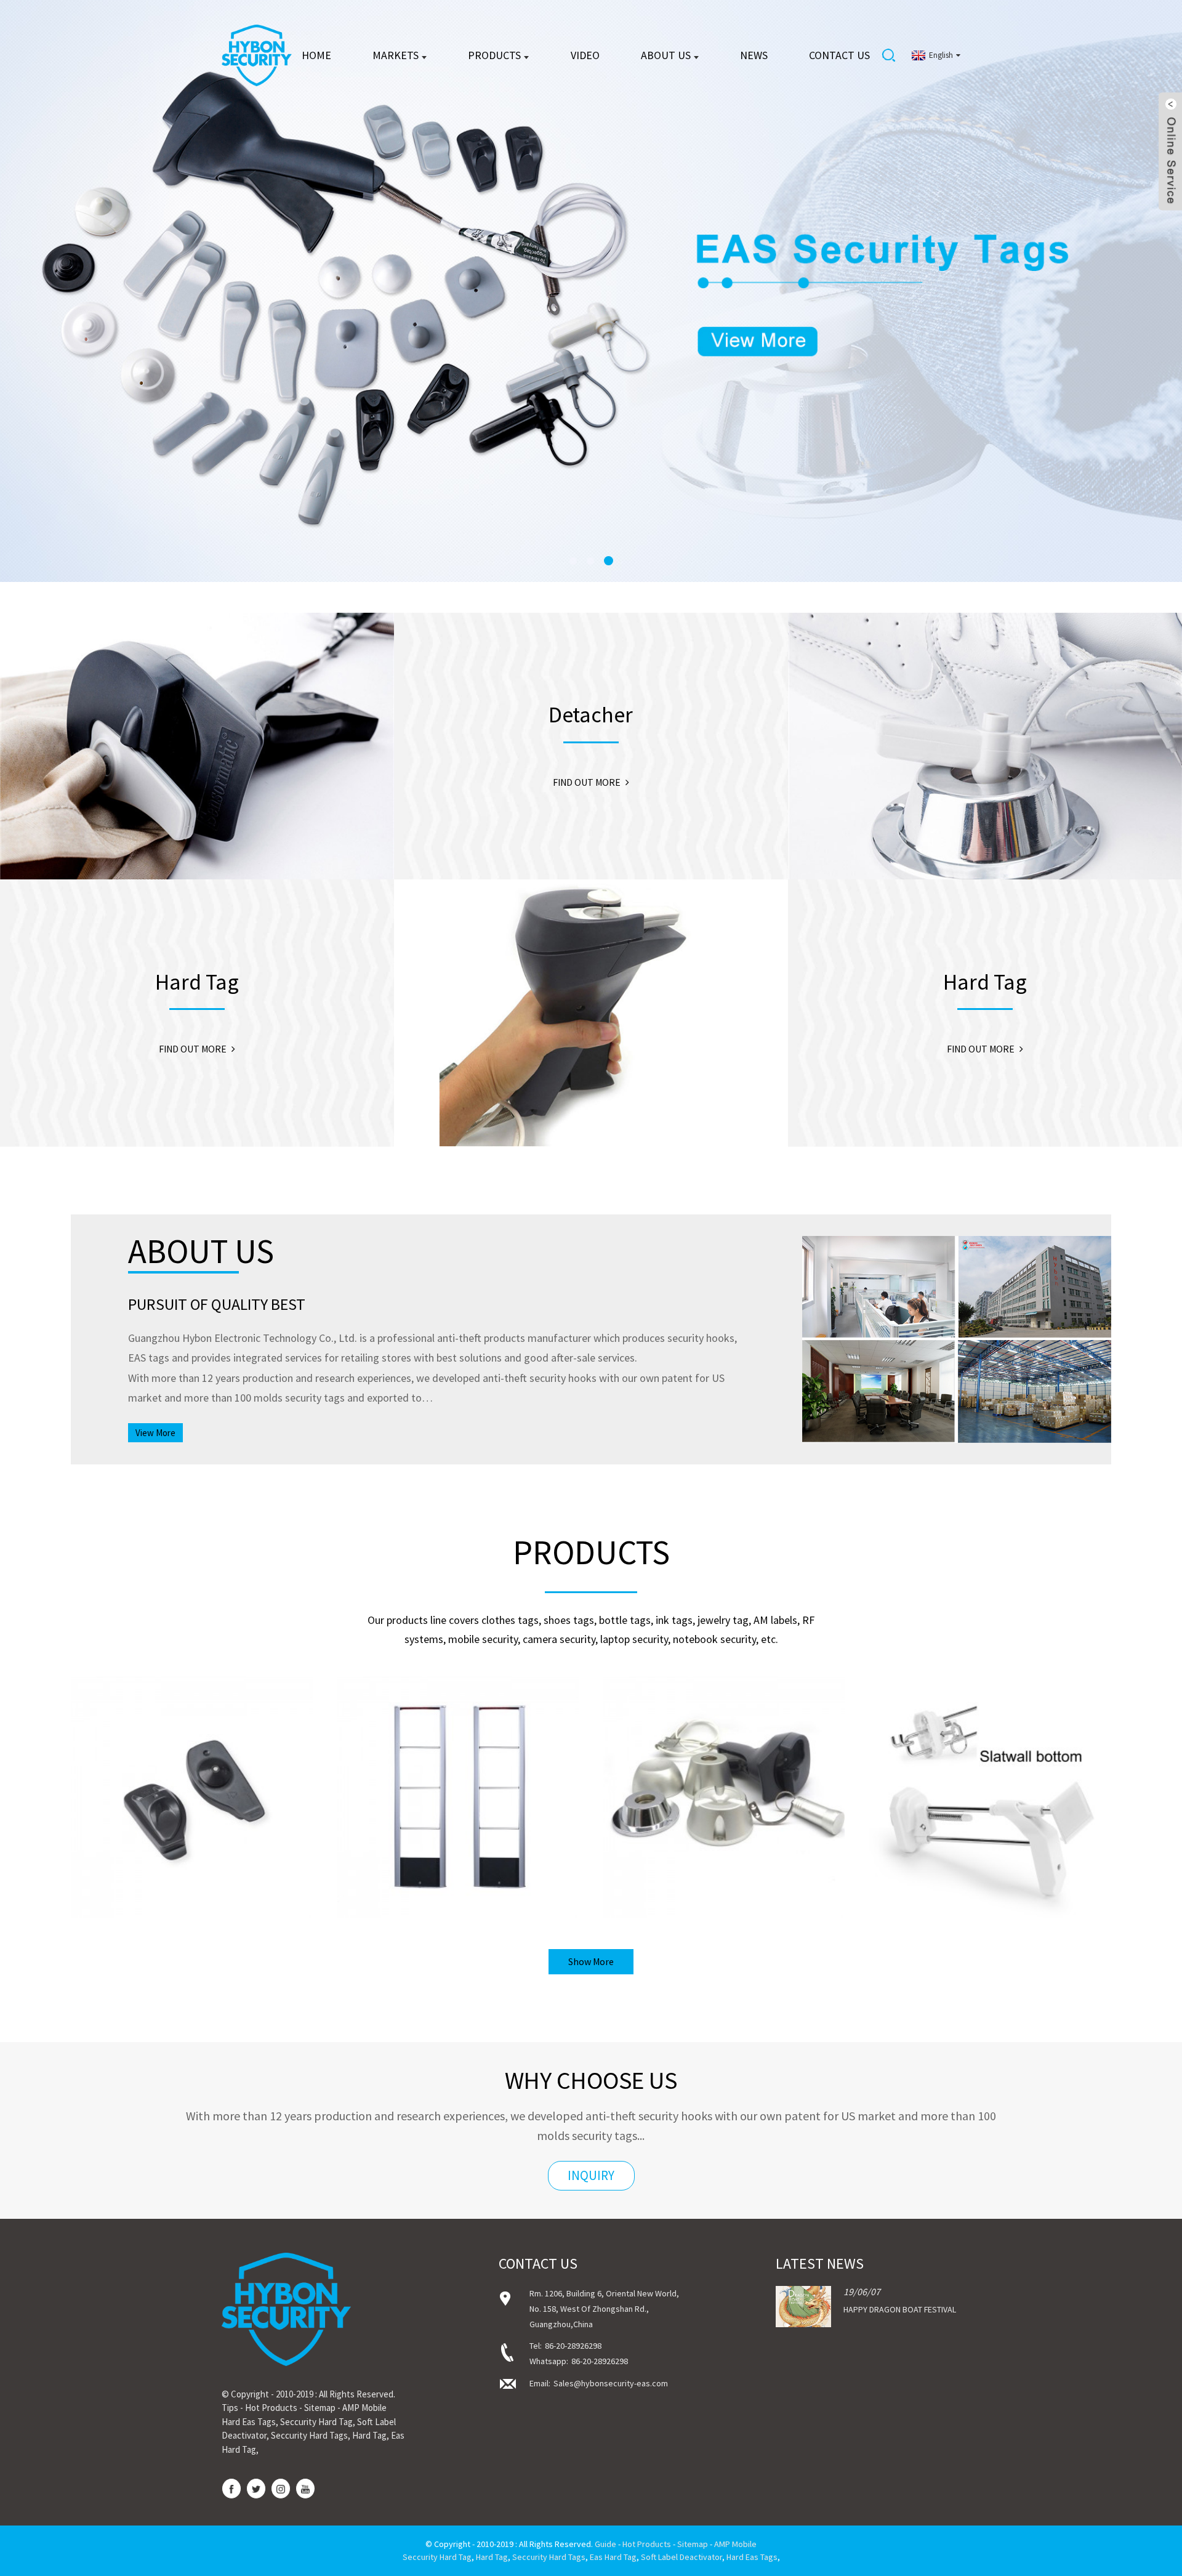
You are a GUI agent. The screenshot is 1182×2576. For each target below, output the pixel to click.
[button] (52, 291)
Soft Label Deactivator (681, 2557)
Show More (591, 1961)
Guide (605, 2544)
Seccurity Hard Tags (309, 2435)
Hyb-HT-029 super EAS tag (191, 1818)
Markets (396, 55)
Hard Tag (369, 2435)
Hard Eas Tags (249, 2422)
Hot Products (271, 2408)
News (754, 55)
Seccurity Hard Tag (316, 2422)
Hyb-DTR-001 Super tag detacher (724, 1818)
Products (494, 55)
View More (155, 1433)
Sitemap (320, 2408)
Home (316, 55)
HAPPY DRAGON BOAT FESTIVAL (900, 2309)
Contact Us (839, 55)
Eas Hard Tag (613, 2557)
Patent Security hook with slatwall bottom (990, 1818)
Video (585, 55)
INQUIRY (591, 2175)
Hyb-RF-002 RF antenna (458, 1818)
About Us (666, 55)
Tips (230, 2408)
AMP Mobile (364, 2408)
